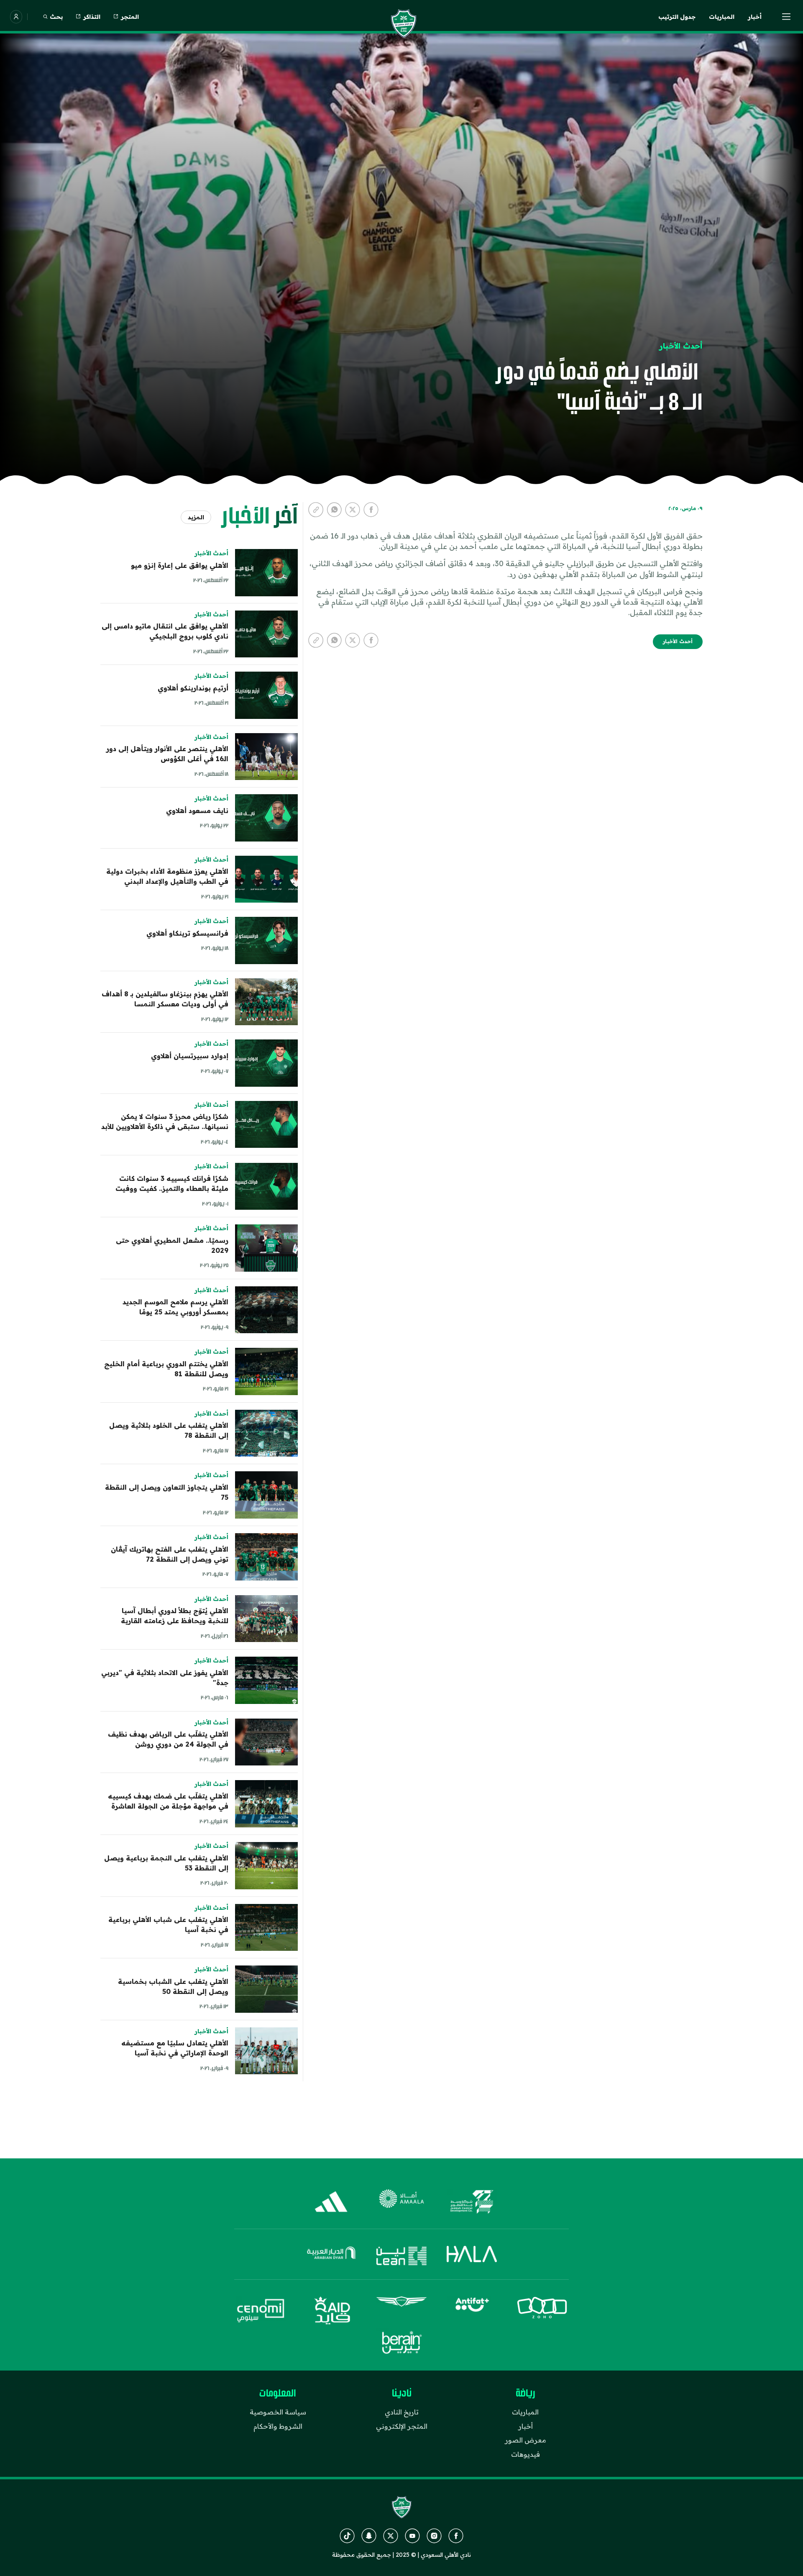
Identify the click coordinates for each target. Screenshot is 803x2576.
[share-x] (353, 510)
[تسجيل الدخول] (16, 17)
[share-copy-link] (316, 510)
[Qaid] (331, 2311)
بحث (56, 17)
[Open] (786, 17)
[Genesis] (401, 2311)
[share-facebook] (371, 510)
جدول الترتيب (677, 17)
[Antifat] (472, 2311)
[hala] (472, 2256)
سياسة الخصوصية (278, 2412)
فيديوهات (526, 2454)
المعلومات (278, 2394)
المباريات (722, 17)
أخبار (755, 17)
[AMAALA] (401, 2202)
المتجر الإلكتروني (402, 2426)
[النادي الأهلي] (404, 23)
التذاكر (92, 17)
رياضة (526, 2394)
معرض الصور (526, 2440)
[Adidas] (331, 2202)
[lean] (401, 2256)
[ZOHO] (542, 2311)
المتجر (130, 17)
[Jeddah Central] (472, 2202)
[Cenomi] (261, 2311)
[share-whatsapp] (334, 510)
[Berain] (401, 2343)
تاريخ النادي (402, 2412)
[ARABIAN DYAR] (331, 2256)
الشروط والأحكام (278, 2426)
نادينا (402, 2394)
